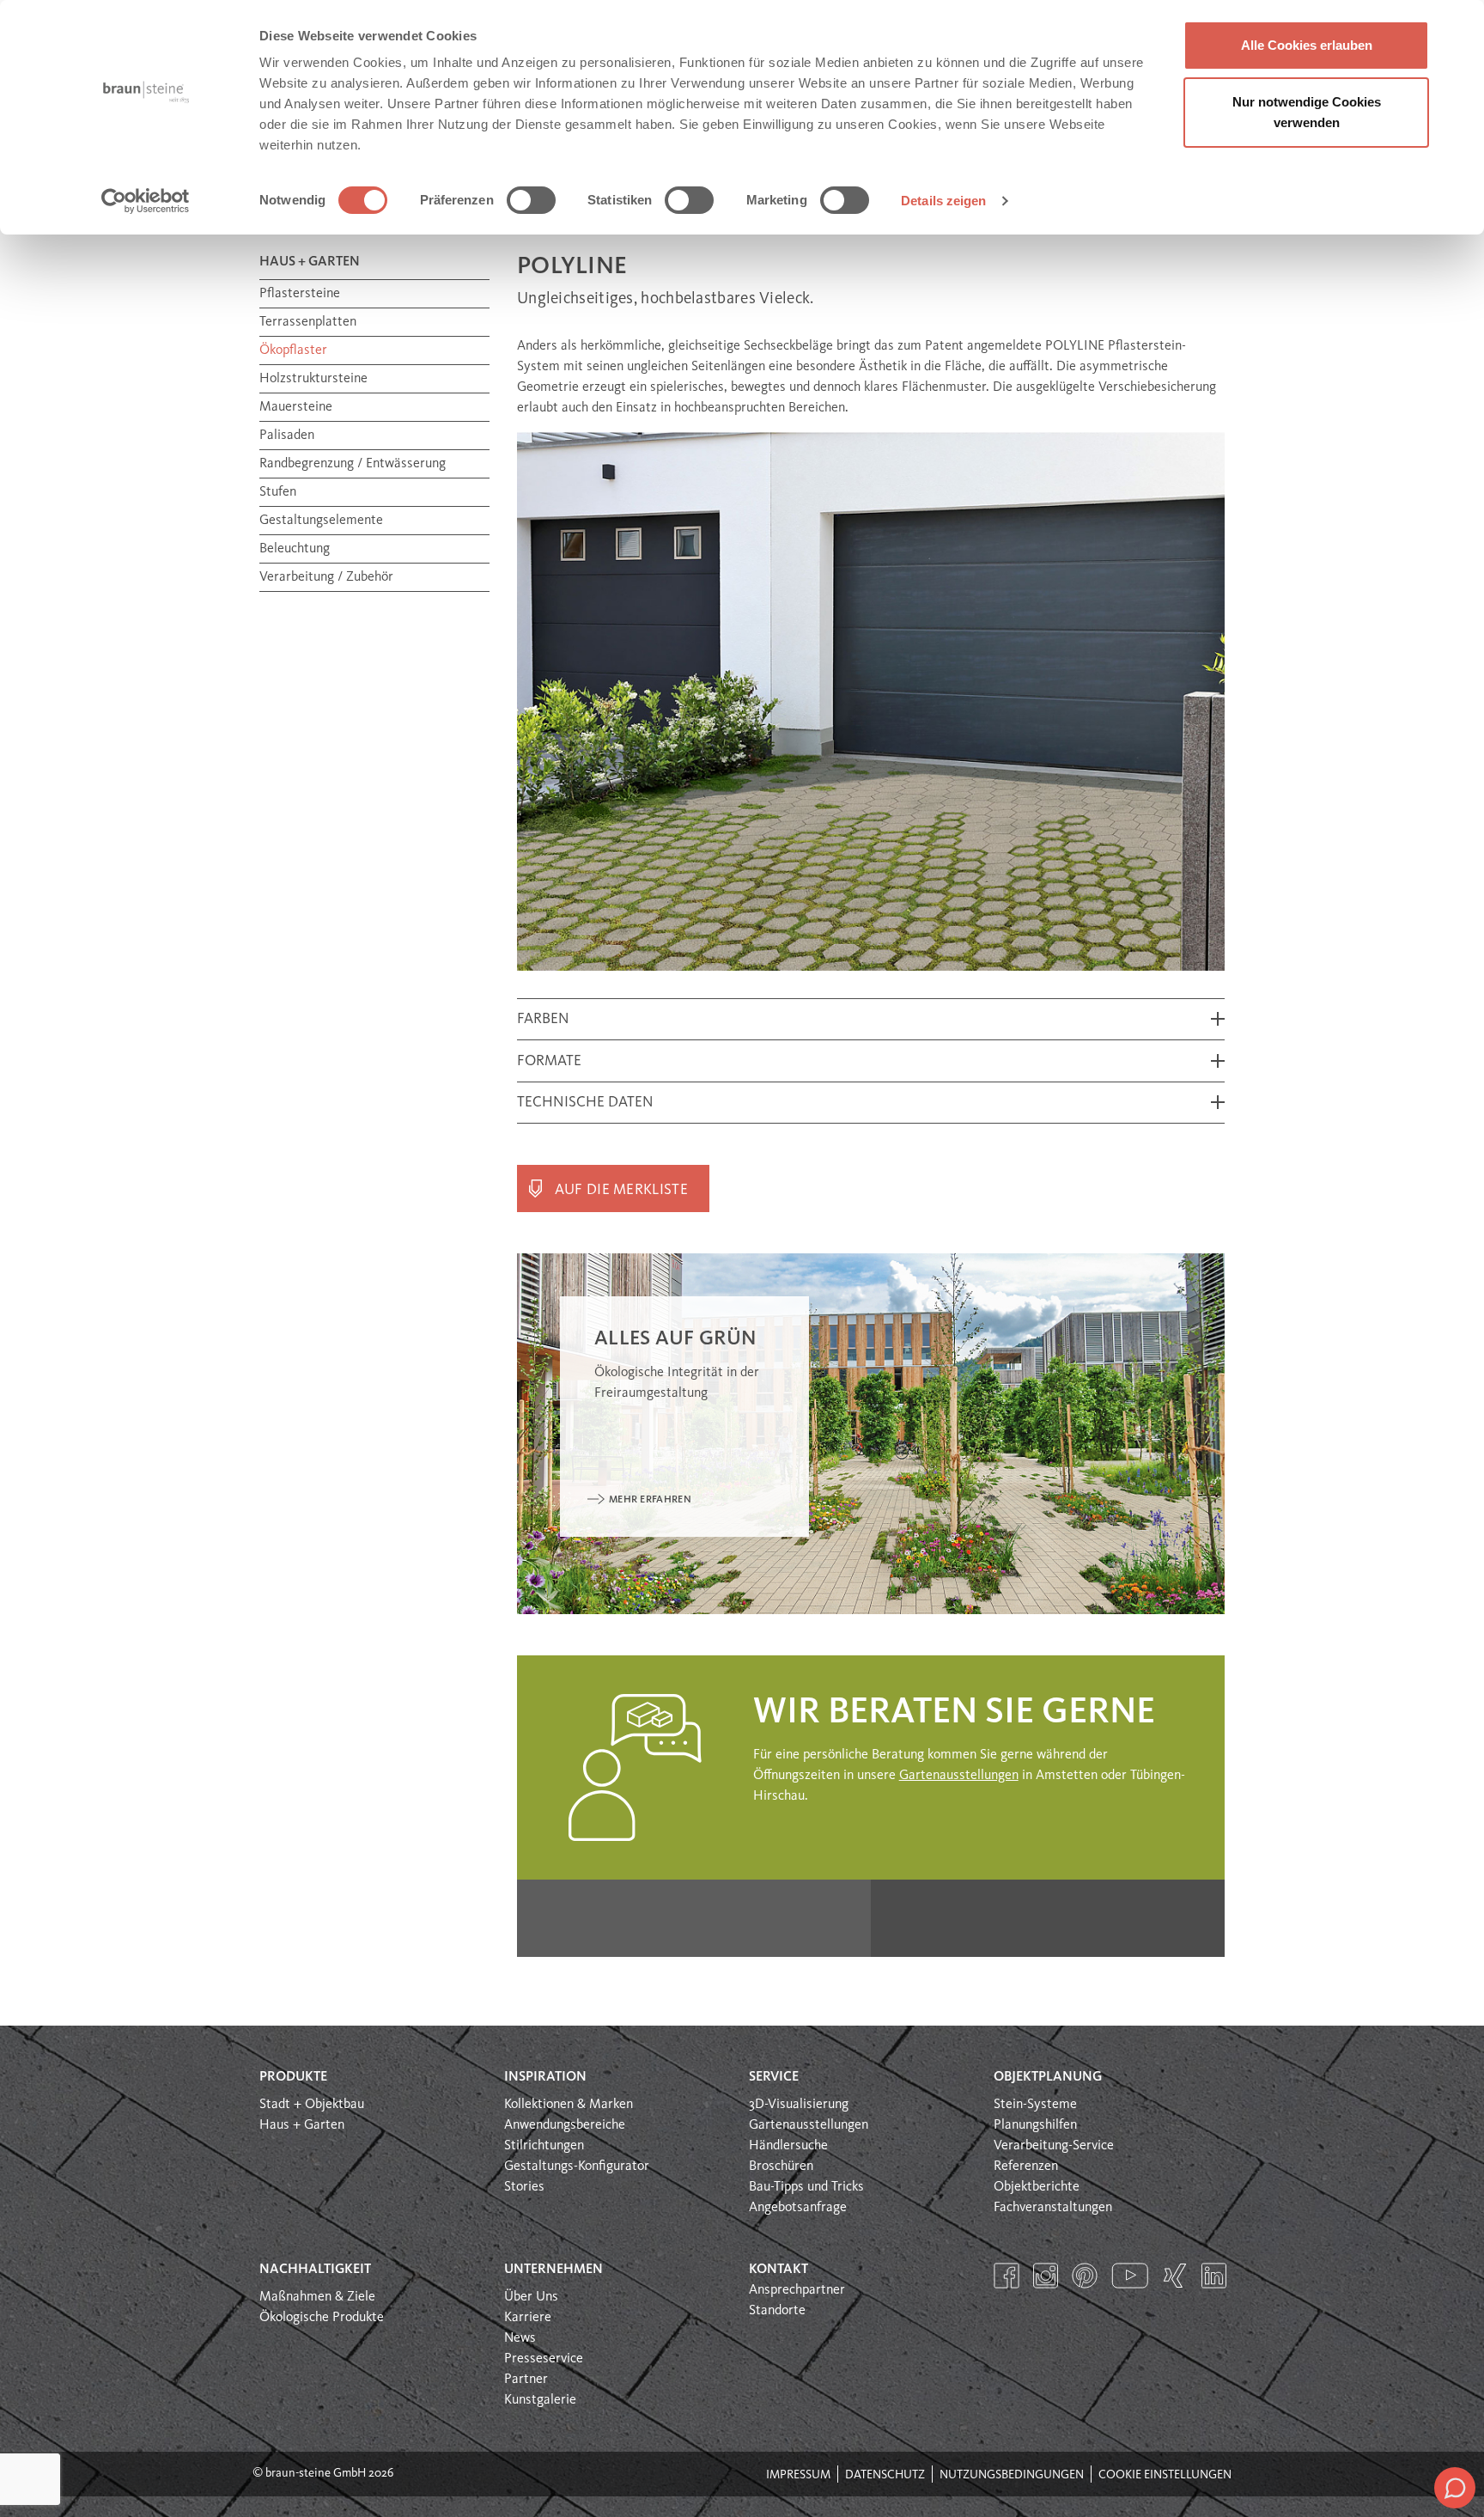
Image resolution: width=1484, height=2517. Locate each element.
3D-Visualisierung (799, 2105)
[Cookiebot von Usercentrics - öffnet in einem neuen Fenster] (146, 201)
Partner (526, 2380)
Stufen (278, 492)
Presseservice (544, 2359)
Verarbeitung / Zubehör (326, 577)
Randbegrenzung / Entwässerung (353, 464)
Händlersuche (788, 2146)
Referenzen (1026, 2167)
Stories (524, 2187)
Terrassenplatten (308, 322)
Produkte (293, 2077)
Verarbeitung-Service (1054, 2146)
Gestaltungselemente (321, 521)
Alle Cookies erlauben (1307, 45)
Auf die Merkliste (621, 1190)
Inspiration (545, 2077)
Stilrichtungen (544, 2146)
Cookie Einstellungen (1165, 2475)
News (520, 2338)
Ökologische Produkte (322, 2318)
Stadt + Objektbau (312, 2105)
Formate (549, 1061)
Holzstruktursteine (313, 379)
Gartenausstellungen (959, 1776)
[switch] (531, 200)
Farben (543, 1019)
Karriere (528, 2318)
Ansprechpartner (797, 2290)
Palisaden (287, 436)
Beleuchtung (295, 549)
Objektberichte (1037, 2187)
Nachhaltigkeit (315, 2270)
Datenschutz (885, 2475)
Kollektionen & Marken (569, 2105)
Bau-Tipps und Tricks (806, 2187)
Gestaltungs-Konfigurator (577, 2167)
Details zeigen (943, 201)
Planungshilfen (1035, 2125)
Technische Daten (585, 1103)
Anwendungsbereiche (565, 2125)
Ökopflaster (293, 350)
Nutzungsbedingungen (1012, 2475)
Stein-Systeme (1035, 2105)
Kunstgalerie (540, 2400)
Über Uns (531, 2297)
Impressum (798, 2475)
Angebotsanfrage (798, 2208)
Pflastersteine (300, 294)
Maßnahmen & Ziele (317, 2297)
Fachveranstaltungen (1053, 2208)
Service (774, 2077)
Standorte (777, 2311)
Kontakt (778, 2270)
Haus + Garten (302, 2125)
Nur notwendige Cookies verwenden (1307, 112)
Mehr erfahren (650, 1500)
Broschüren (781, 2167)
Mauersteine (296, 407)
